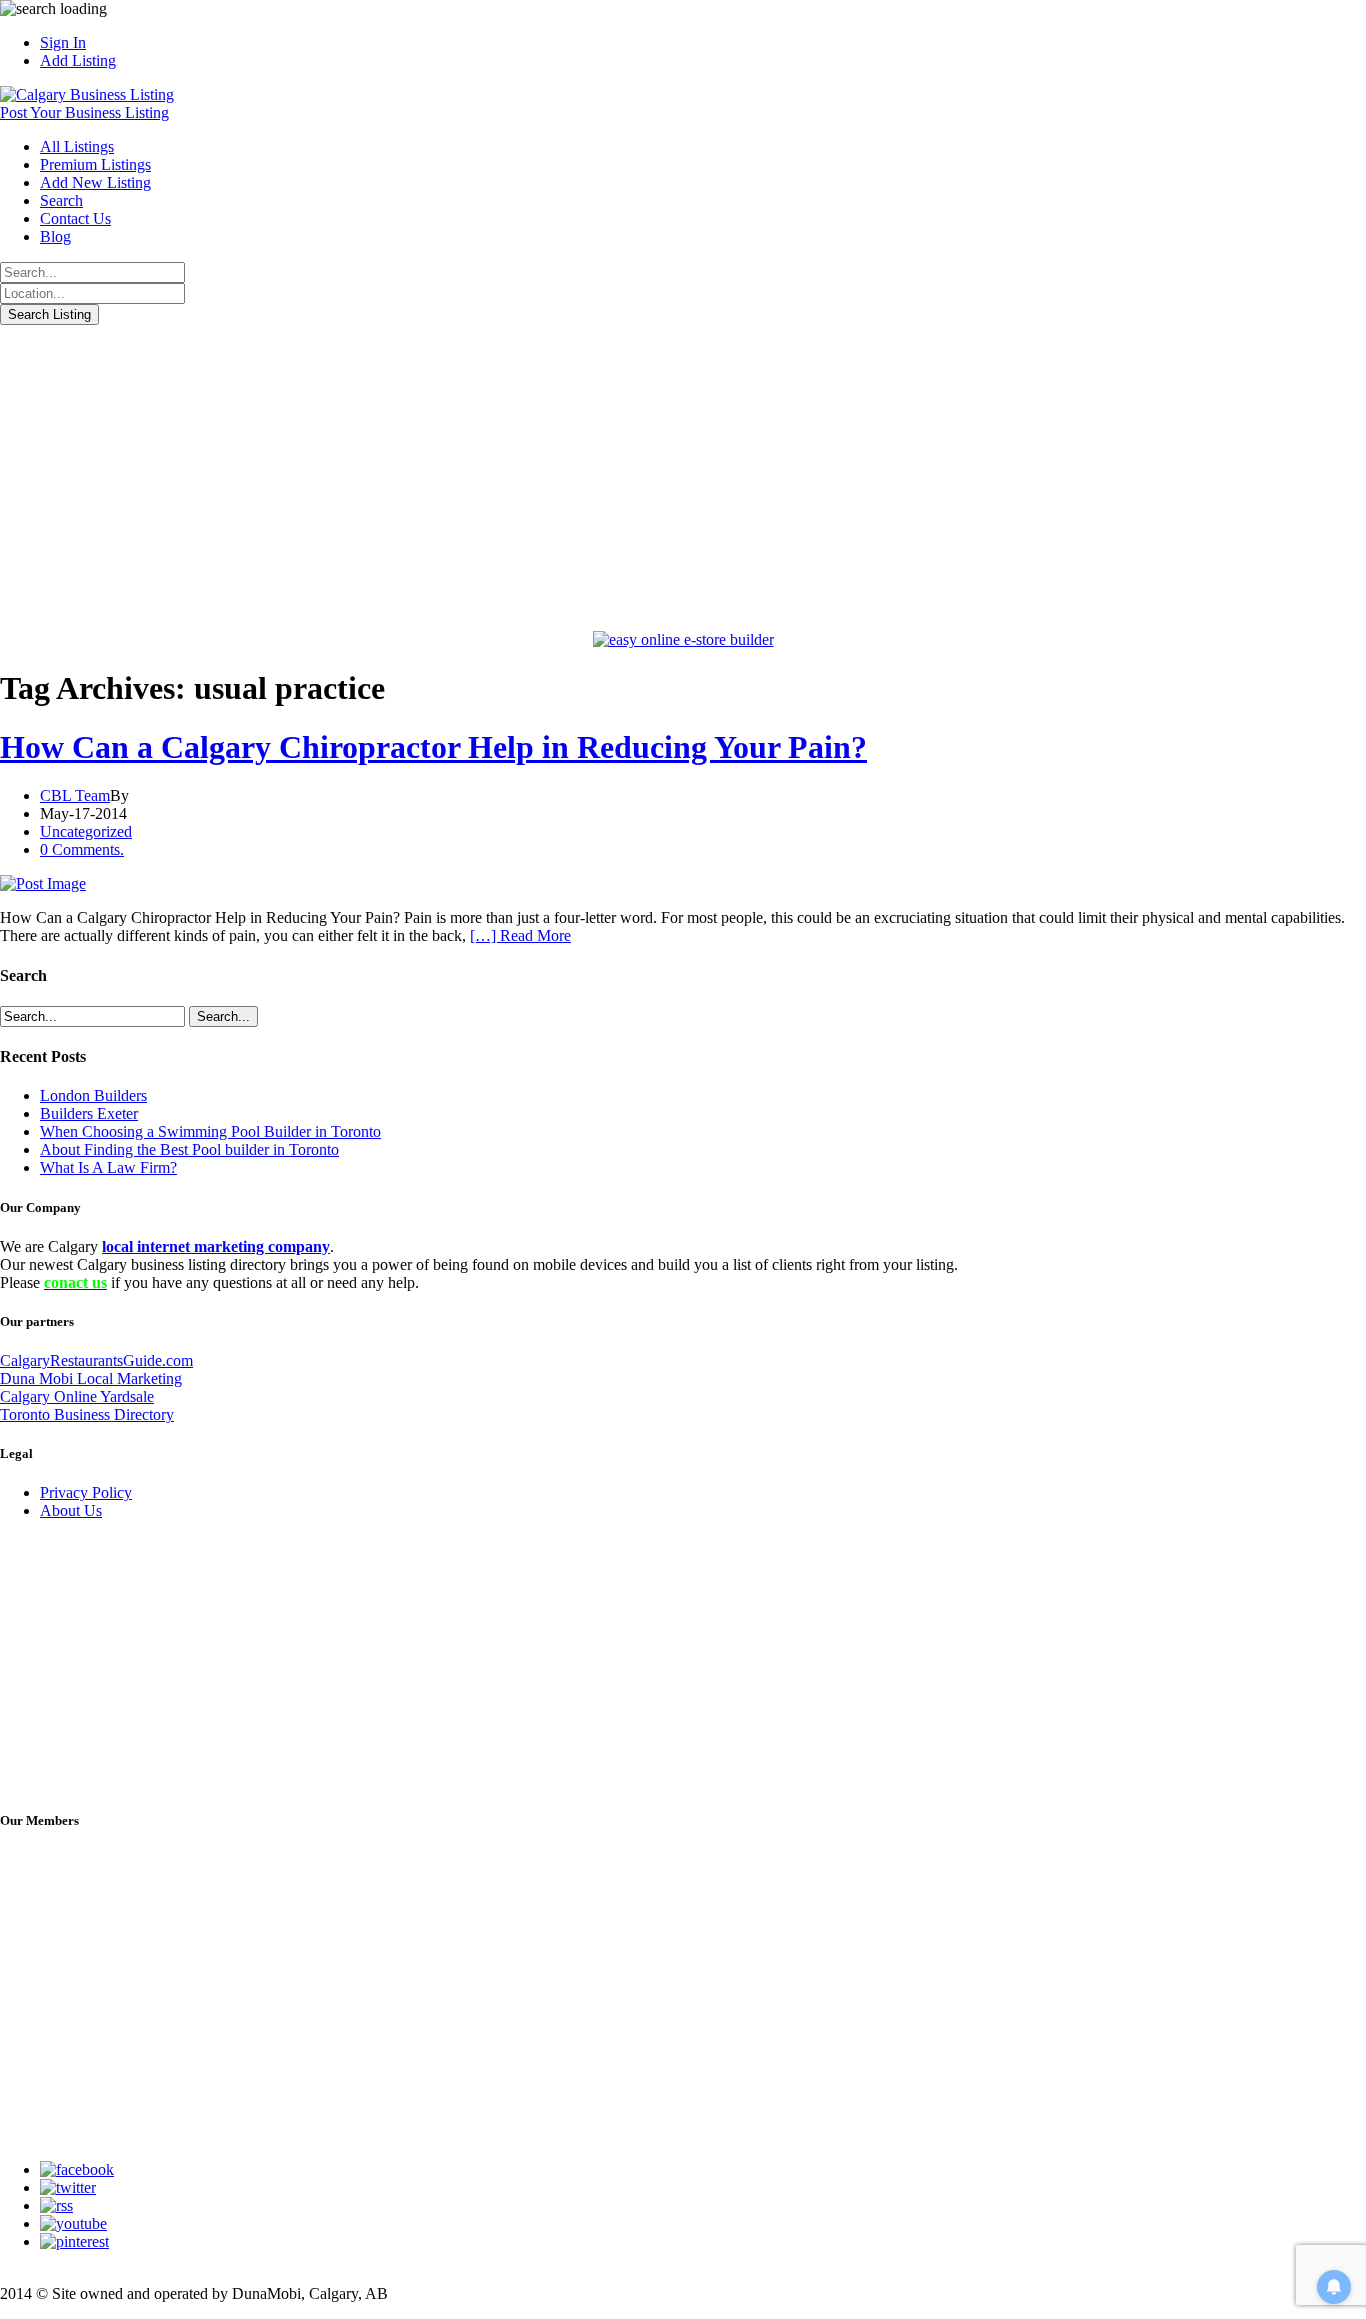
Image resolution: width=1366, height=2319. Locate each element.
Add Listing (78, 60)
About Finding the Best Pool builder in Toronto (189, 1149)
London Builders (93, 1095)
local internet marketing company (216, 1246)
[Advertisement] (683, 475)
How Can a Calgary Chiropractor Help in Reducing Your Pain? (433, 747)
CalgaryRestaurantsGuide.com (96, 1360)
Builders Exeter (89, 1113)
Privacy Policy (86, 1492)
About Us (71, 1510)
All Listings (77, 146)
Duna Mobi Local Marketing (91, 1378)
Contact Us (75, 218)
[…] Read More (520, 935)
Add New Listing (95, 182)
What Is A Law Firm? (108, 1167)
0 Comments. (82, 849)
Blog (55, 236)
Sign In (63, 42)
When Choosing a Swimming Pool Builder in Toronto (210, 1131)
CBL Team (75, 795)
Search (61, 200)
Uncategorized (86, 831)
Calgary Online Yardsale (77, 1396)
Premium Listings (95, 164)
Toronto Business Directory (87, 1414)
